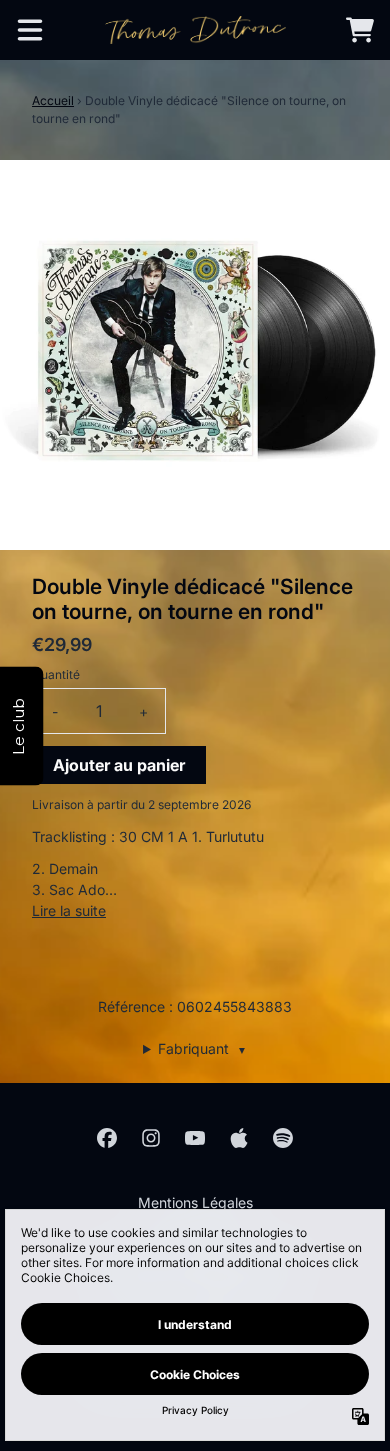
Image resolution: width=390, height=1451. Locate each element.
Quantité (56, 674)
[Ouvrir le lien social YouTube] (195, 1138)
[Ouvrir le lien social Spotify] (283, 1138)
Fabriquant (202, 1048)
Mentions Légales (195, 1202)
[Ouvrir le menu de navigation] (30, 30)
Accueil (53, 100)
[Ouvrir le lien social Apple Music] (239, 1138)
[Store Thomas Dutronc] (195, 30)
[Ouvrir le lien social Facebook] (107, 1138)
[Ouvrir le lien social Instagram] (151, 1138)
